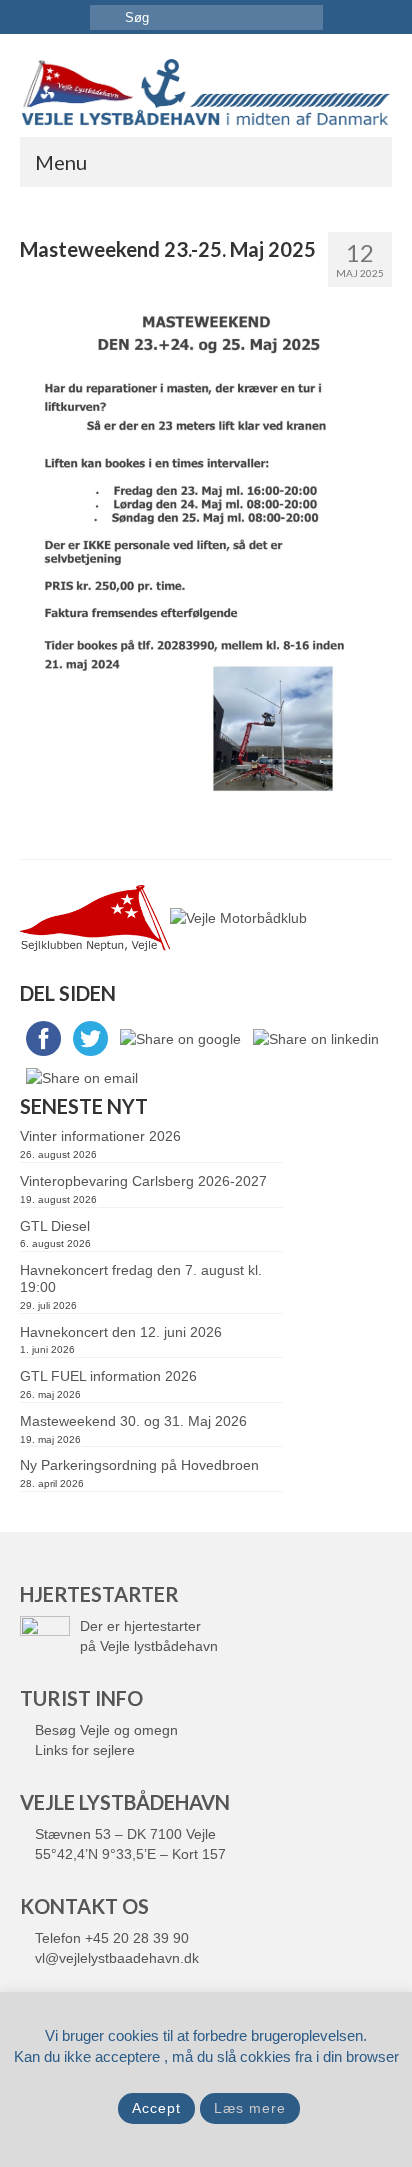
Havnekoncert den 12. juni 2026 (121, 1332)
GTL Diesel (55, 1226)
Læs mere (250, 2108)
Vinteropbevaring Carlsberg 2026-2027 (143, 1181)
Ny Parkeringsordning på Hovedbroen (139, 1465)
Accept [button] (156, 2108)
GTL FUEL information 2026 (108, 1376)
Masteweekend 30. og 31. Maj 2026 (133, 1421)
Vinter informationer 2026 (100, 1136)
